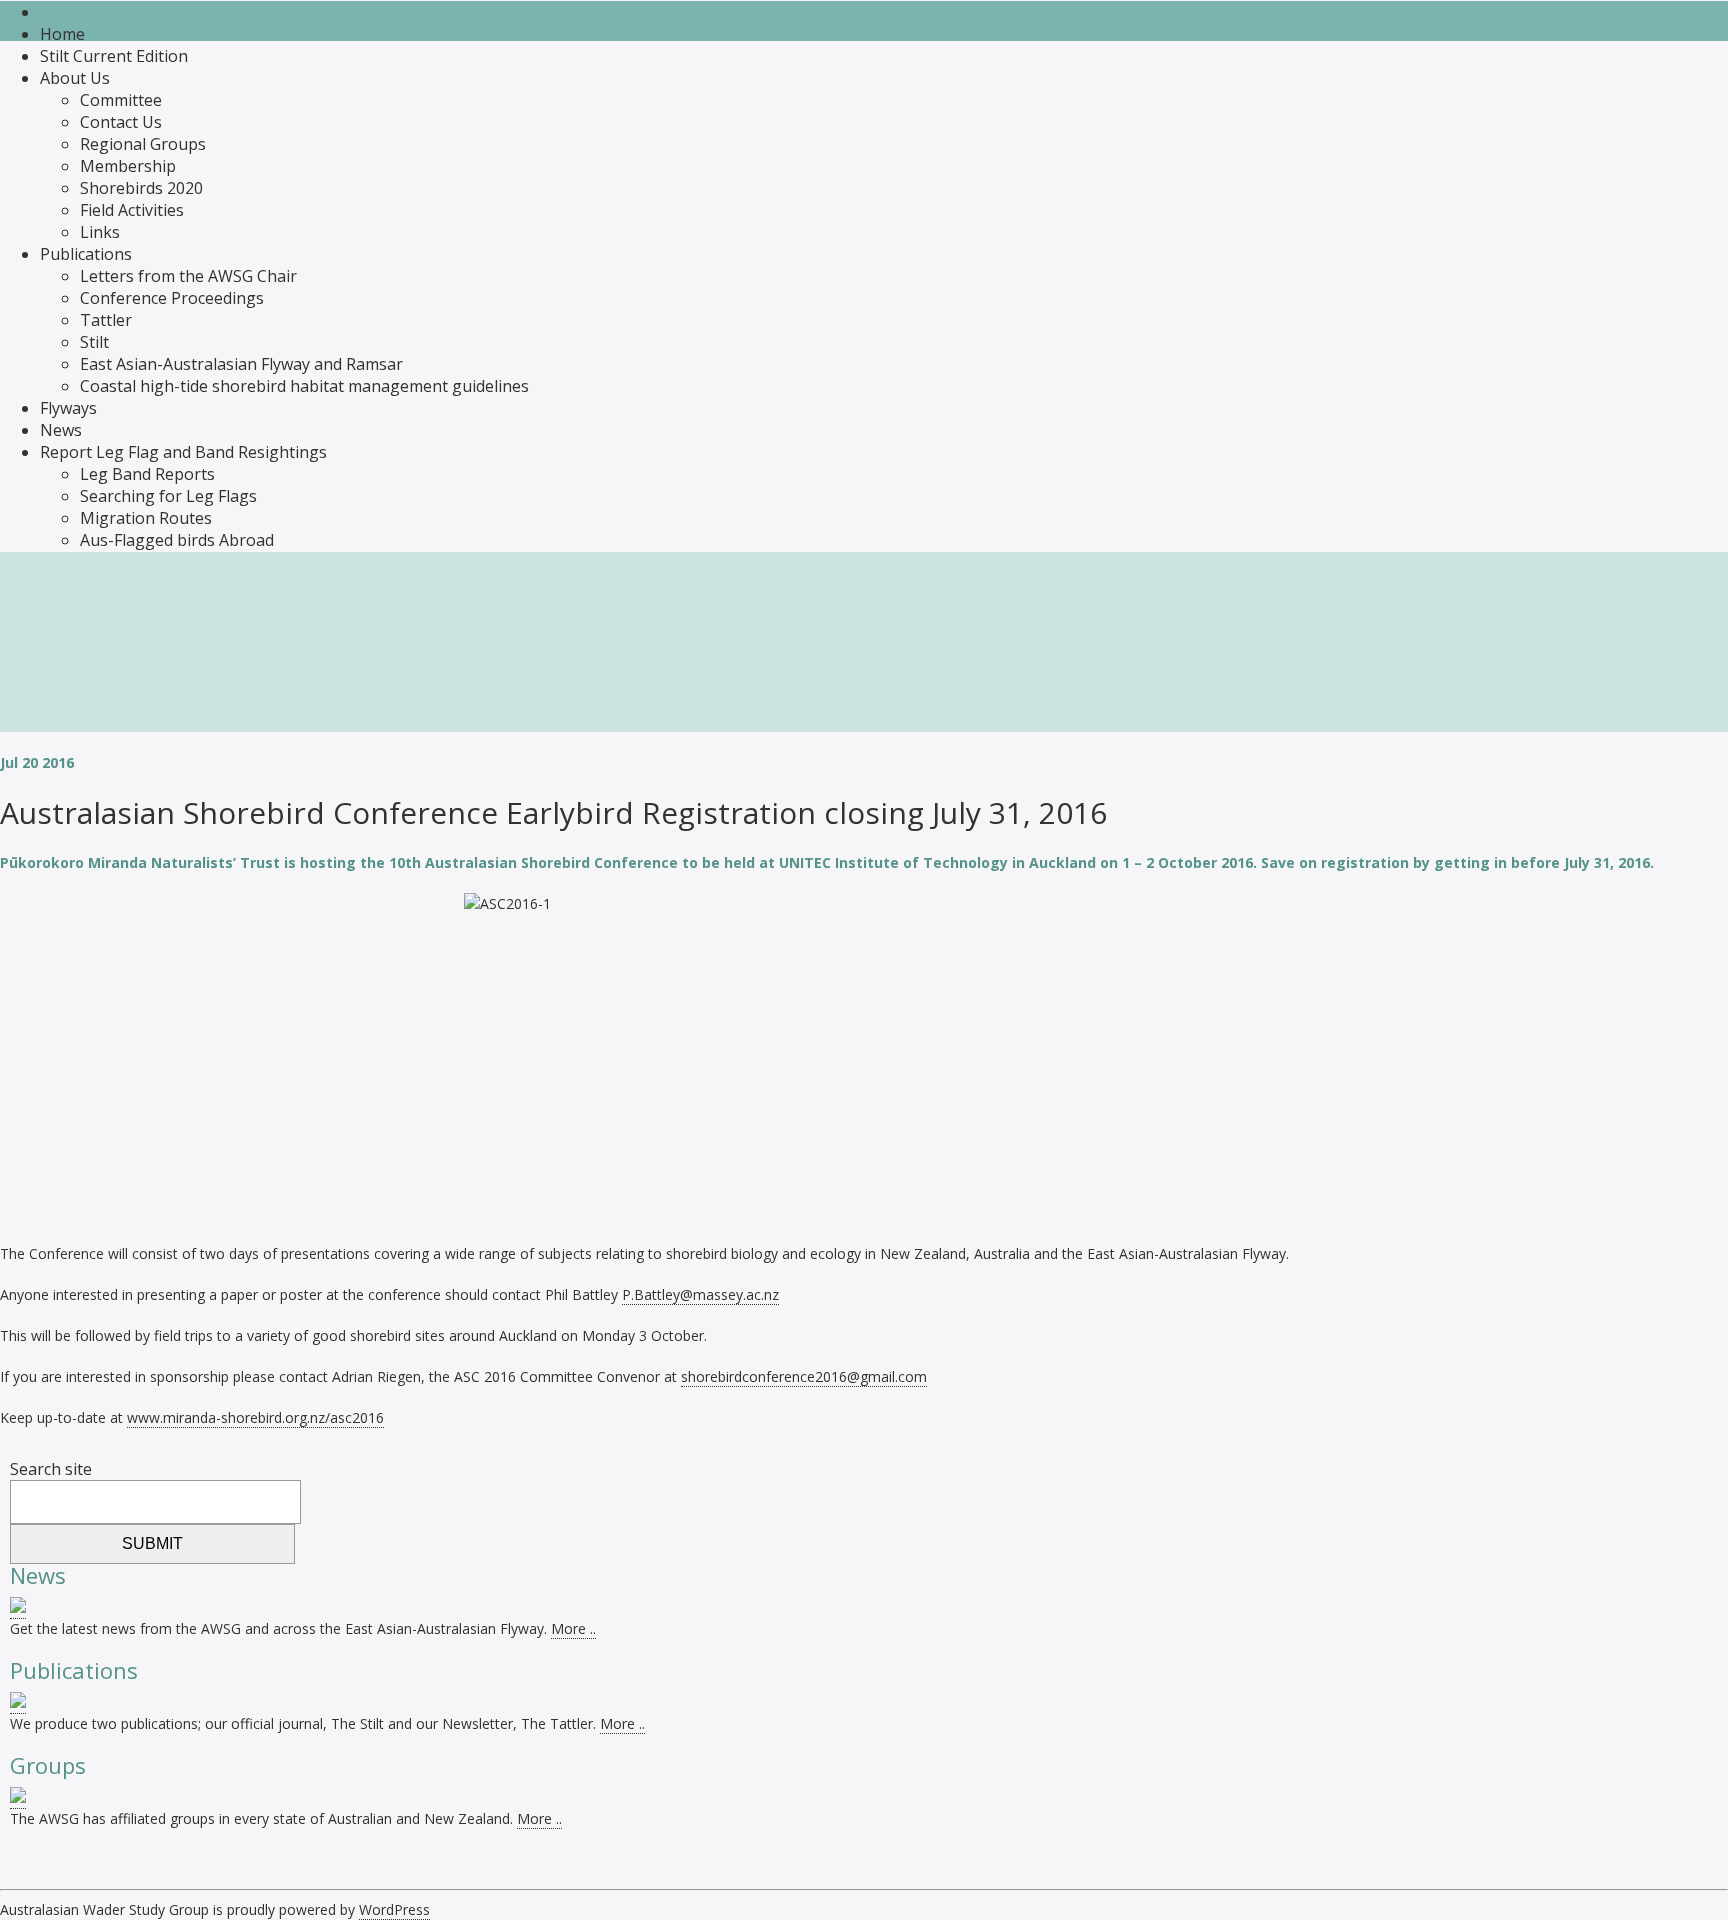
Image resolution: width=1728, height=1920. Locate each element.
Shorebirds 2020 (141, 188)
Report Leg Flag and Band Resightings (183, 452)
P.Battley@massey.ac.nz (700, 1294)
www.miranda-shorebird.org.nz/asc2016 (255, 1417)
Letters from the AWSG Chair (188, 276)
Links (100, 232)
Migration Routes (146, 518)
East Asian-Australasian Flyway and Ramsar (241, 364)
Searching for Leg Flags (168, 496)
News (61, 430)
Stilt (94, 342)
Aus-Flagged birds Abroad (177, 540)
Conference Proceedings (172, 298)
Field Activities (132, 210)
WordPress (394, 1909)
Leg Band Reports (147, 474)
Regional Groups (143, 144)
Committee (121, 100)
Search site (51, 1469)
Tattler (106, 320)
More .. (573, 1628)
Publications (86, 254)
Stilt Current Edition (114, 56)
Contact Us (121, 122)
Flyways (68, 408)
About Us (75, 78)
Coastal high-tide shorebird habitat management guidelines (304, 386)
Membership (128, 166)
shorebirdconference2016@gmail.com (804, 1376)
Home (62, 34)
